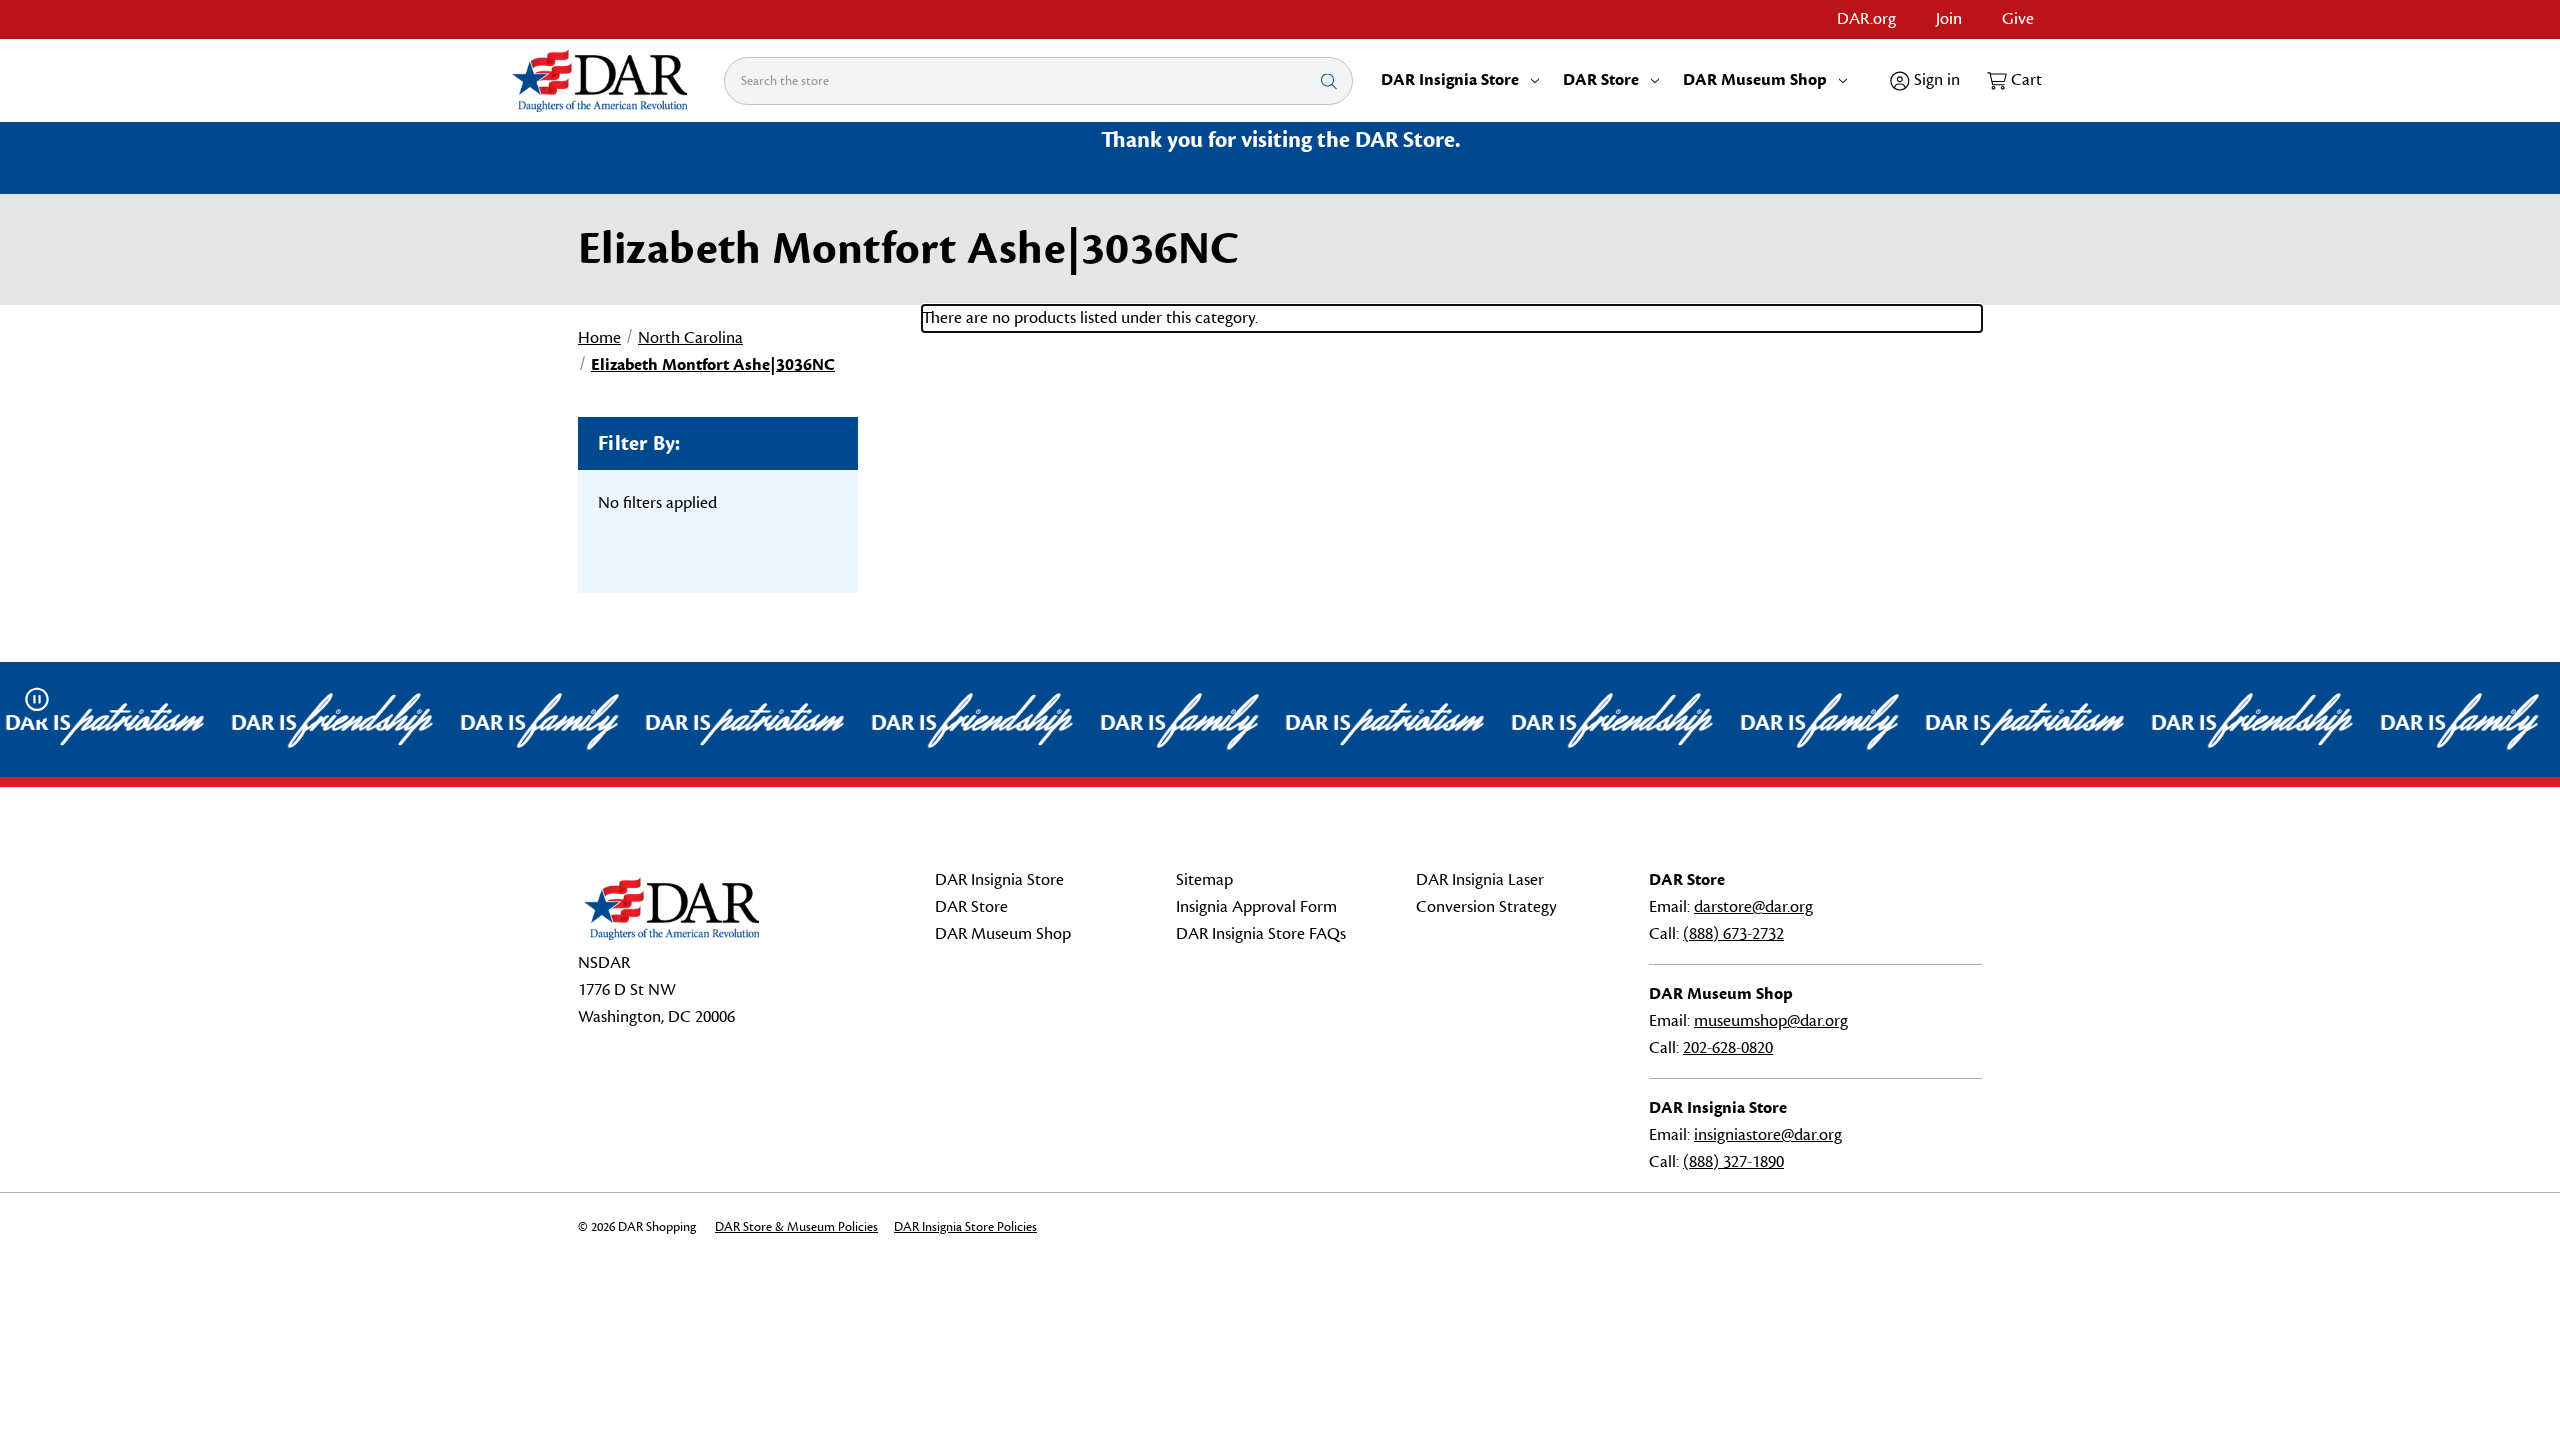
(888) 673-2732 (1733, 934)
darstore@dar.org (1753, 907)
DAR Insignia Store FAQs (1261, 934)
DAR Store (1601, 80)
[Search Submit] (1329, 80)
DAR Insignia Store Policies (965, 1227)
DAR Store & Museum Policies (796, 1227)
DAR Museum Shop (1755, 80)
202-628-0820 (1728, 1048)
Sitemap (1204, 880)
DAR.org (1866, 19)
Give (2018, 19)
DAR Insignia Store (1450, 80)
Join (1949, 19)
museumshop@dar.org (1771, 1021)
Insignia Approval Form (1256, 907)
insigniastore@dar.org (1768, 1135)
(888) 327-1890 (1733, 1162)
